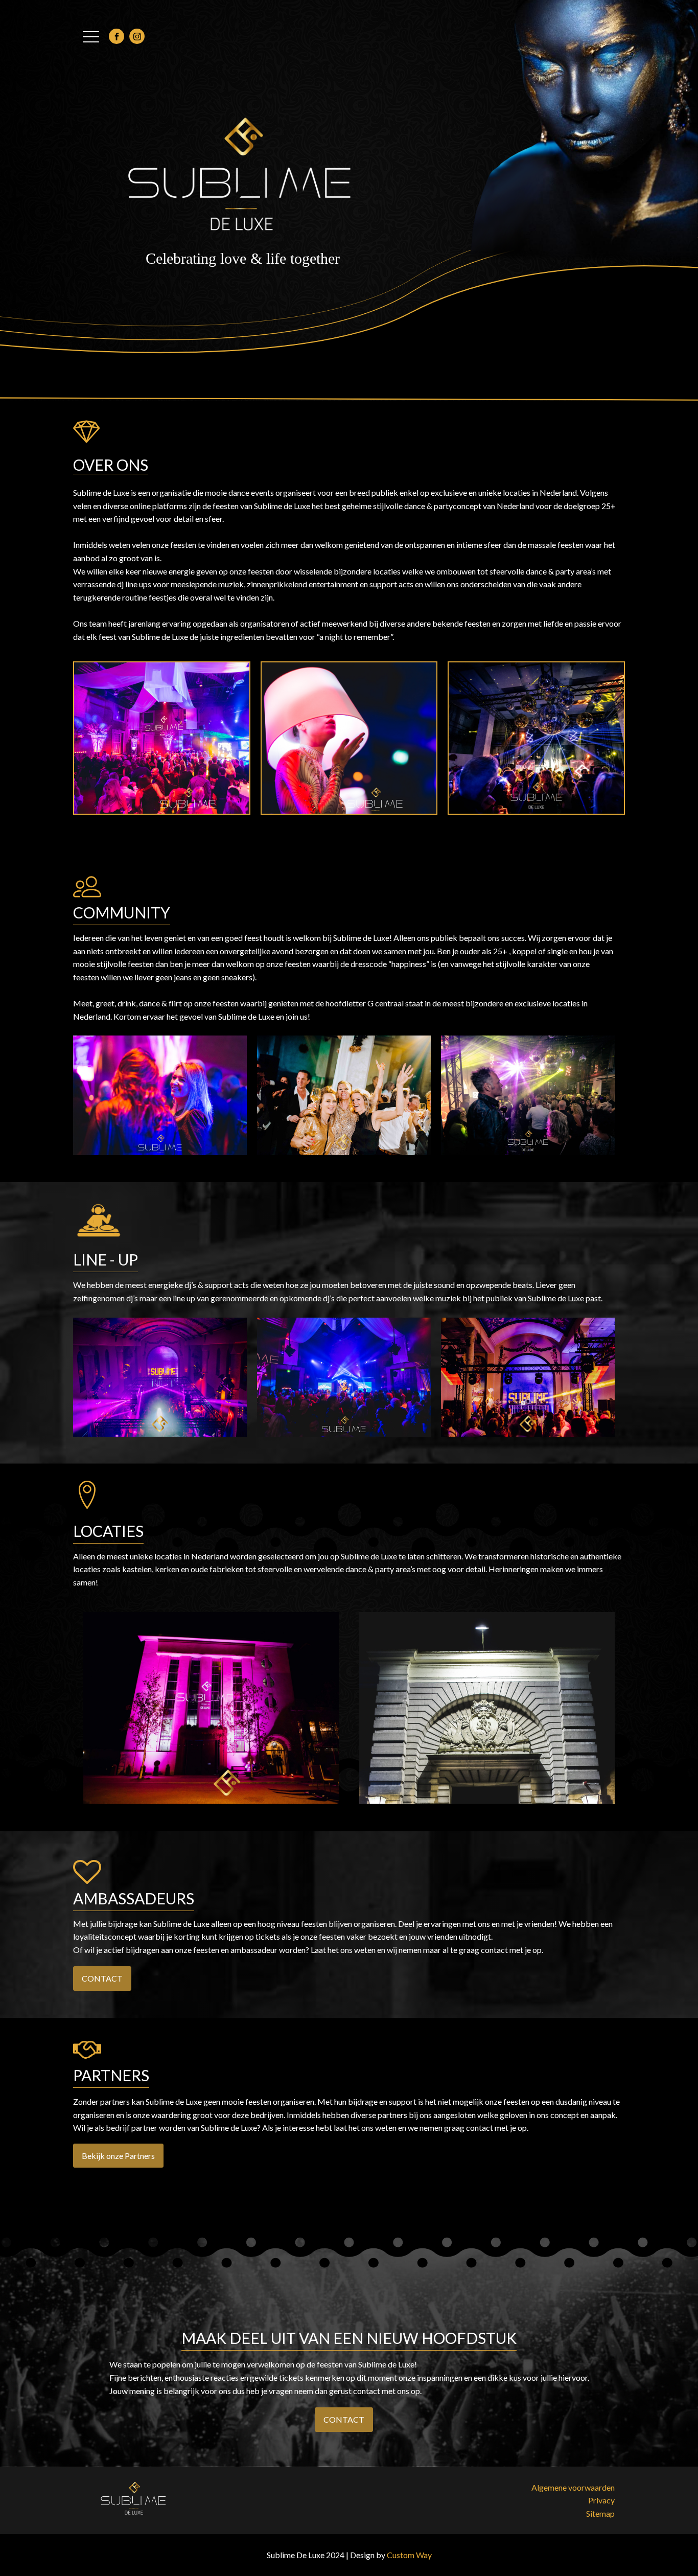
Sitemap (600, 2513)
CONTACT (102, 1978)
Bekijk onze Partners (118, 2156)
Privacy (601, 2500)
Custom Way (409, 2555)
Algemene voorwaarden (573, 2487)
